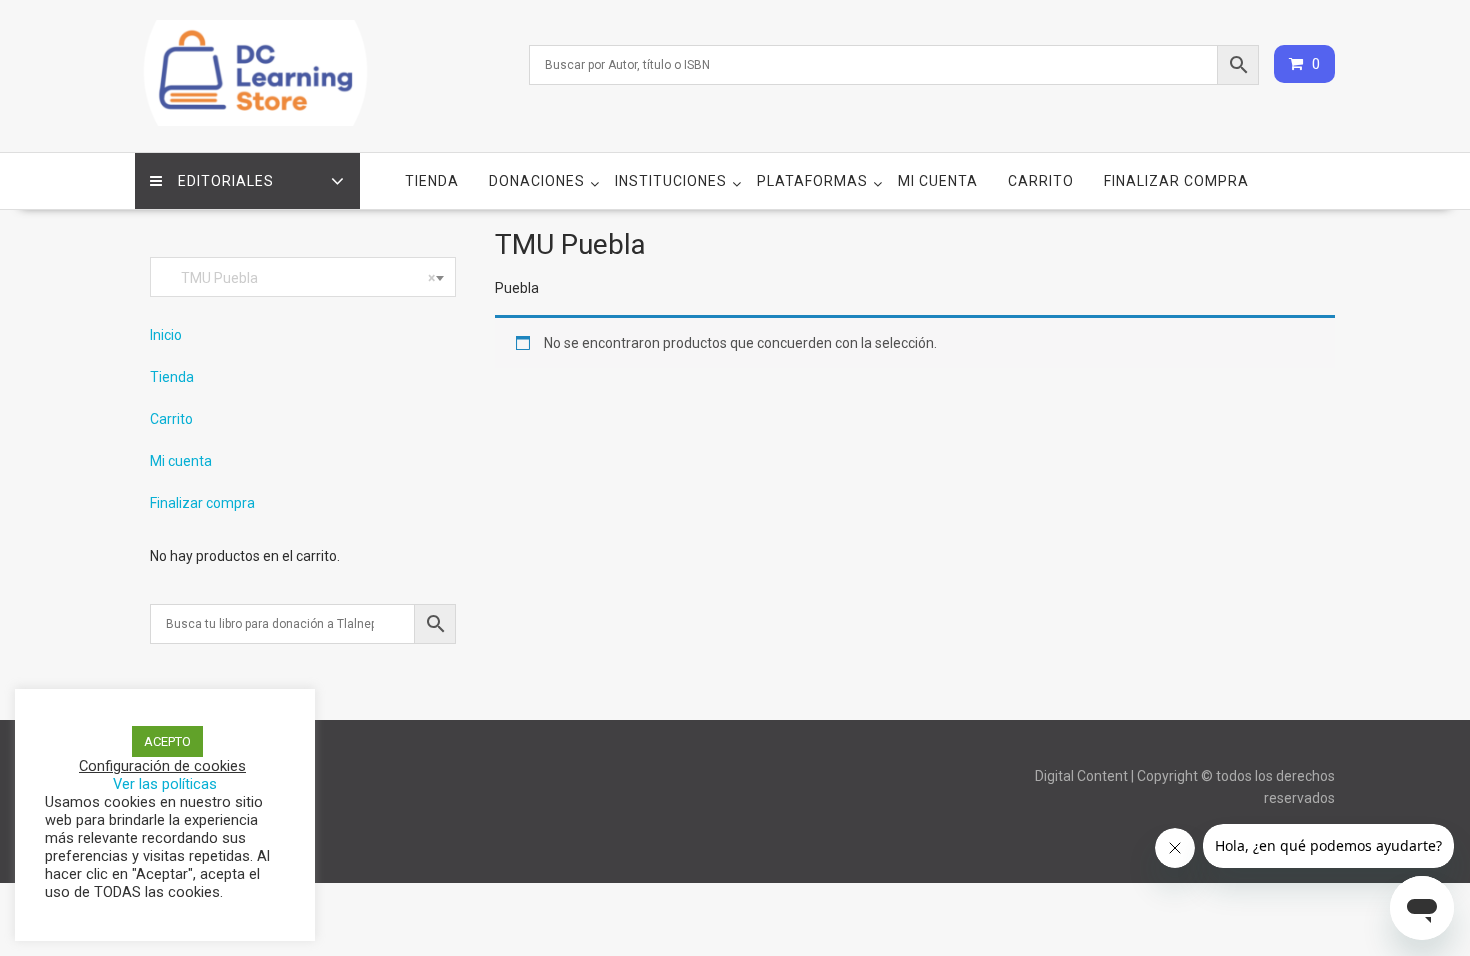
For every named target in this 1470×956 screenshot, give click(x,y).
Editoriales (226, 181)
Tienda (432, 181)
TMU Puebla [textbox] (299, 278)
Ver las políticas (165, 784)
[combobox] (303, 277)
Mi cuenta (938, 181)
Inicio (166, 335)
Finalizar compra (1176, 181)
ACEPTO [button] (167, 741)
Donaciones (537, 181)
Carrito (1041, 181)
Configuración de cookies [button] (162, 766)
